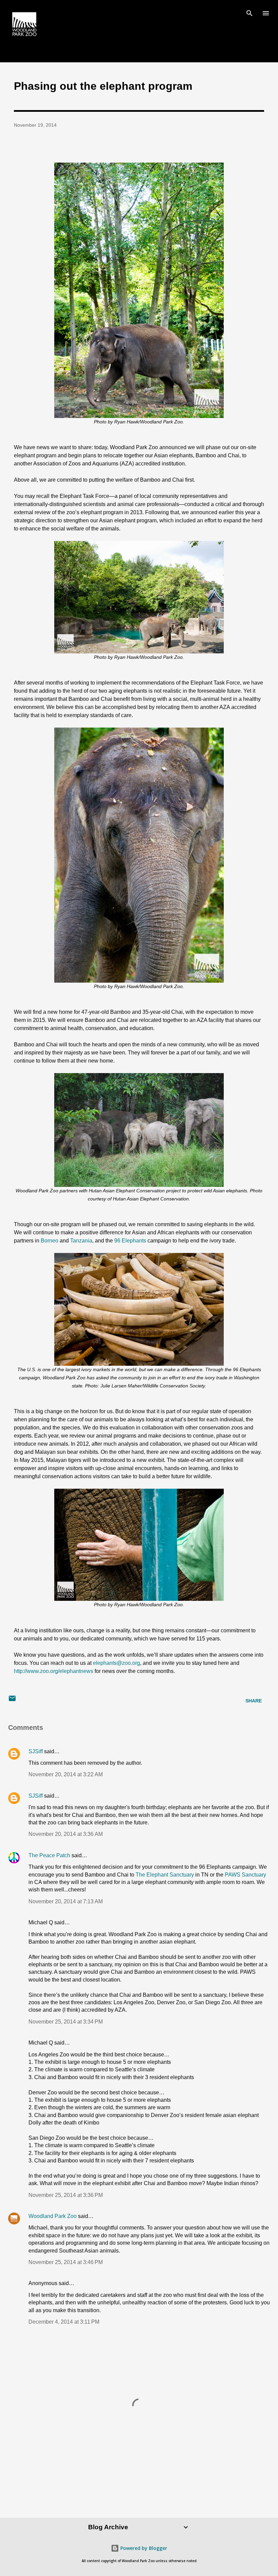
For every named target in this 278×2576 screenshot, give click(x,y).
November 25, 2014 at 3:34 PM (66, 2022)
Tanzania (81, 1241)
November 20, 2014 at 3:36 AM (66, 1834)
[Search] (250, 12)
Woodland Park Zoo (53, 2216)
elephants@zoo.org (116, 1663)
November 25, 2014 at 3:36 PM (66, 2195)
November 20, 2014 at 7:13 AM (66, 1901)
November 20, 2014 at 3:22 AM (66, 1774)
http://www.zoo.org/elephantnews (54, 1671)
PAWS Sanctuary (245, 1875)
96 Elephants (130, 1241)
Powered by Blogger (143, 2548)
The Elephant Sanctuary (165, 1875)
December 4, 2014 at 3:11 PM (64, 2322)
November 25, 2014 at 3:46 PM (66, 2262)
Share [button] (254, 1701)
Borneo (49, 1241)
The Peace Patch (49, 1855)
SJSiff (36, 1751)
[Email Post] (12, 1701)
